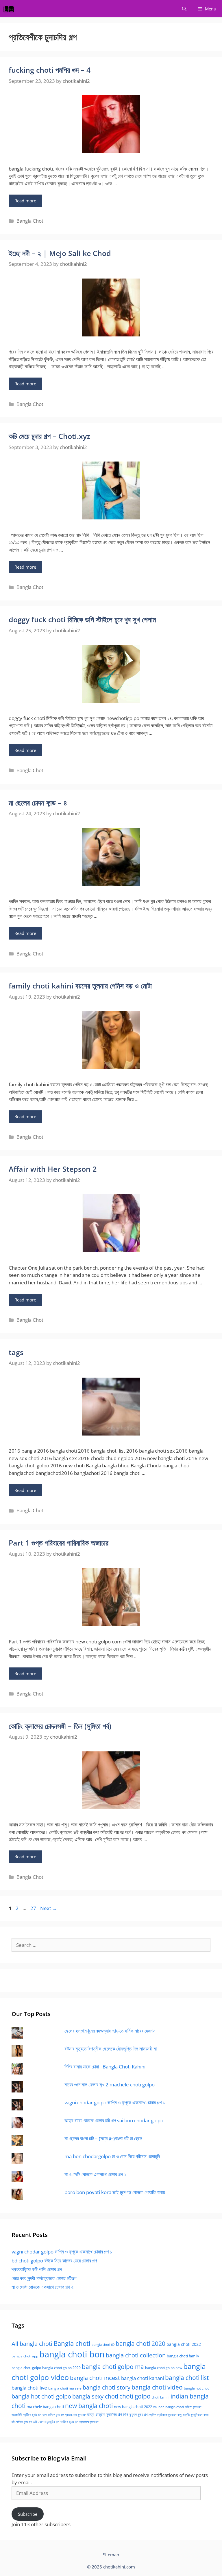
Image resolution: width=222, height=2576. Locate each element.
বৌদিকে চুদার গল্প (24, 2422)
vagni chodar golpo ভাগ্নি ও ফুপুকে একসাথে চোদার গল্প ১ (115, 2102)
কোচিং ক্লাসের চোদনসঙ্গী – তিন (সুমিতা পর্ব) (60, 1726)
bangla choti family (183, 2356)
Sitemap (111, 2555)
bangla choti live (29, 2388)
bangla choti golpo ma (113, 2367)
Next (49, 1908)
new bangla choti (89, 2406)
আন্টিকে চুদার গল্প (32, 2415)
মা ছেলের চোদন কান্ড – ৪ (38, 803)
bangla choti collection (136, 2355)
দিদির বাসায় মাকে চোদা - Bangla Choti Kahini (105, 2067)
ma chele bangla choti (45, 2407)
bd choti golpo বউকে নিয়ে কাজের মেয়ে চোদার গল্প (54, 2261)
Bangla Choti (30, 221)
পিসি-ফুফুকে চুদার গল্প (135, 2414)
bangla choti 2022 (184, 2344)
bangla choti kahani (143, 2378)
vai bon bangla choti (169, 2407)
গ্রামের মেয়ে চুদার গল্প (76, 2415)
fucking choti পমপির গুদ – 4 (50, 70)
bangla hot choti (197, 2388)
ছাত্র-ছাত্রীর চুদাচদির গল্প (105, 2414)
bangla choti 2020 (140, 2343)
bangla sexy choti (95, 2396)
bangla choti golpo (26, 2368)
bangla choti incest (95, 2378)
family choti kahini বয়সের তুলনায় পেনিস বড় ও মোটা (80, 986)
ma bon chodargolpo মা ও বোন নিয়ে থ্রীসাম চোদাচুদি (112, 2156)
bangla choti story (107, 2387)
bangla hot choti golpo (41, 2396)
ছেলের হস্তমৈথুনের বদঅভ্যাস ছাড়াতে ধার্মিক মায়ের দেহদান (110, 2031)
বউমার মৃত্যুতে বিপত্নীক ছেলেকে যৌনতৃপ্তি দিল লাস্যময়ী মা (111, 2049)
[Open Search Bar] (184, 9)
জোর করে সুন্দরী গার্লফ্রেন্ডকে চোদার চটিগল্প (44, 2278)
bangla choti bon (72, 2354)
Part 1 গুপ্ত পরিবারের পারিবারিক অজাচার (59, 1543)
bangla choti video (157, 2387)
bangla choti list (187, 2378)
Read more (25, 201)
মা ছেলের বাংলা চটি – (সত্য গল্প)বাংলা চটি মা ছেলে (103, 2138)
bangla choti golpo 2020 (61, 2368)
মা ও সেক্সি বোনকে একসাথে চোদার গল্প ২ (95, 2174)
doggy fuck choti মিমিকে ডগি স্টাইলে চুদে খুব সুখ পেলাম (82, 619)
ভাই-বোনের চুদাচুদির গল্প (46, 2422)
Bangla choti (72, 2343)
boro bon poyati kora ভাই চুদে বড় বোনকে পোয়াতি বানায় (115, 2192)
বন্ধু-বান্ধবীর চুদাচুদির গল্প (190, 2415)
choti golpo (135, 2396)
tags (16, 1352)
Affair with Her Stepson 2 (53, 1169)
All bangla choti (32, 2344)
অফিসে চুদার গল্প (193, 2407)
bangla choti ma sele (65, 2388)
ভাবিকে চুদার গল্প (69, 2422)
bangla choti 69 (103, 2345)
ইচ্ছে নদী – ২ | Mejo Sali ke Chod (60, 253)
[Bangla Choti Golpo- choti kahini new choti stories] (10, 9)
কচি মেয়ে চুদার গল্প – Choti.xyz (49, 436)
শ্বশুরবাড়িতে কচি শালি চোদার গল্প (37, 2269)
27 (34, 1908)
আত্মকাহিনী (17, 2415)
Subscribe (28, 2514)
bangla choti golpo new (164, 2368)
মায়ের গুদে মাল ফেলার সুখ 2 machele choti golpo (110, 2085)
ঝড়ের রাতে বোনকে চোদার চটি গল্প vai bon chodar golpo (114, 2120)
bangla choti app (25, 2356)
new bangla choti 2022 (133, 2407)
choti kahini (161, 2397)
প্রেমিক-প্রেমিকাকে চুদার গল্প (162, 2415)
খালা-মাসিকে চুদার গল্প (53, 2415)
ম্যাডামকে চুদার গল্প (89, 2422)
